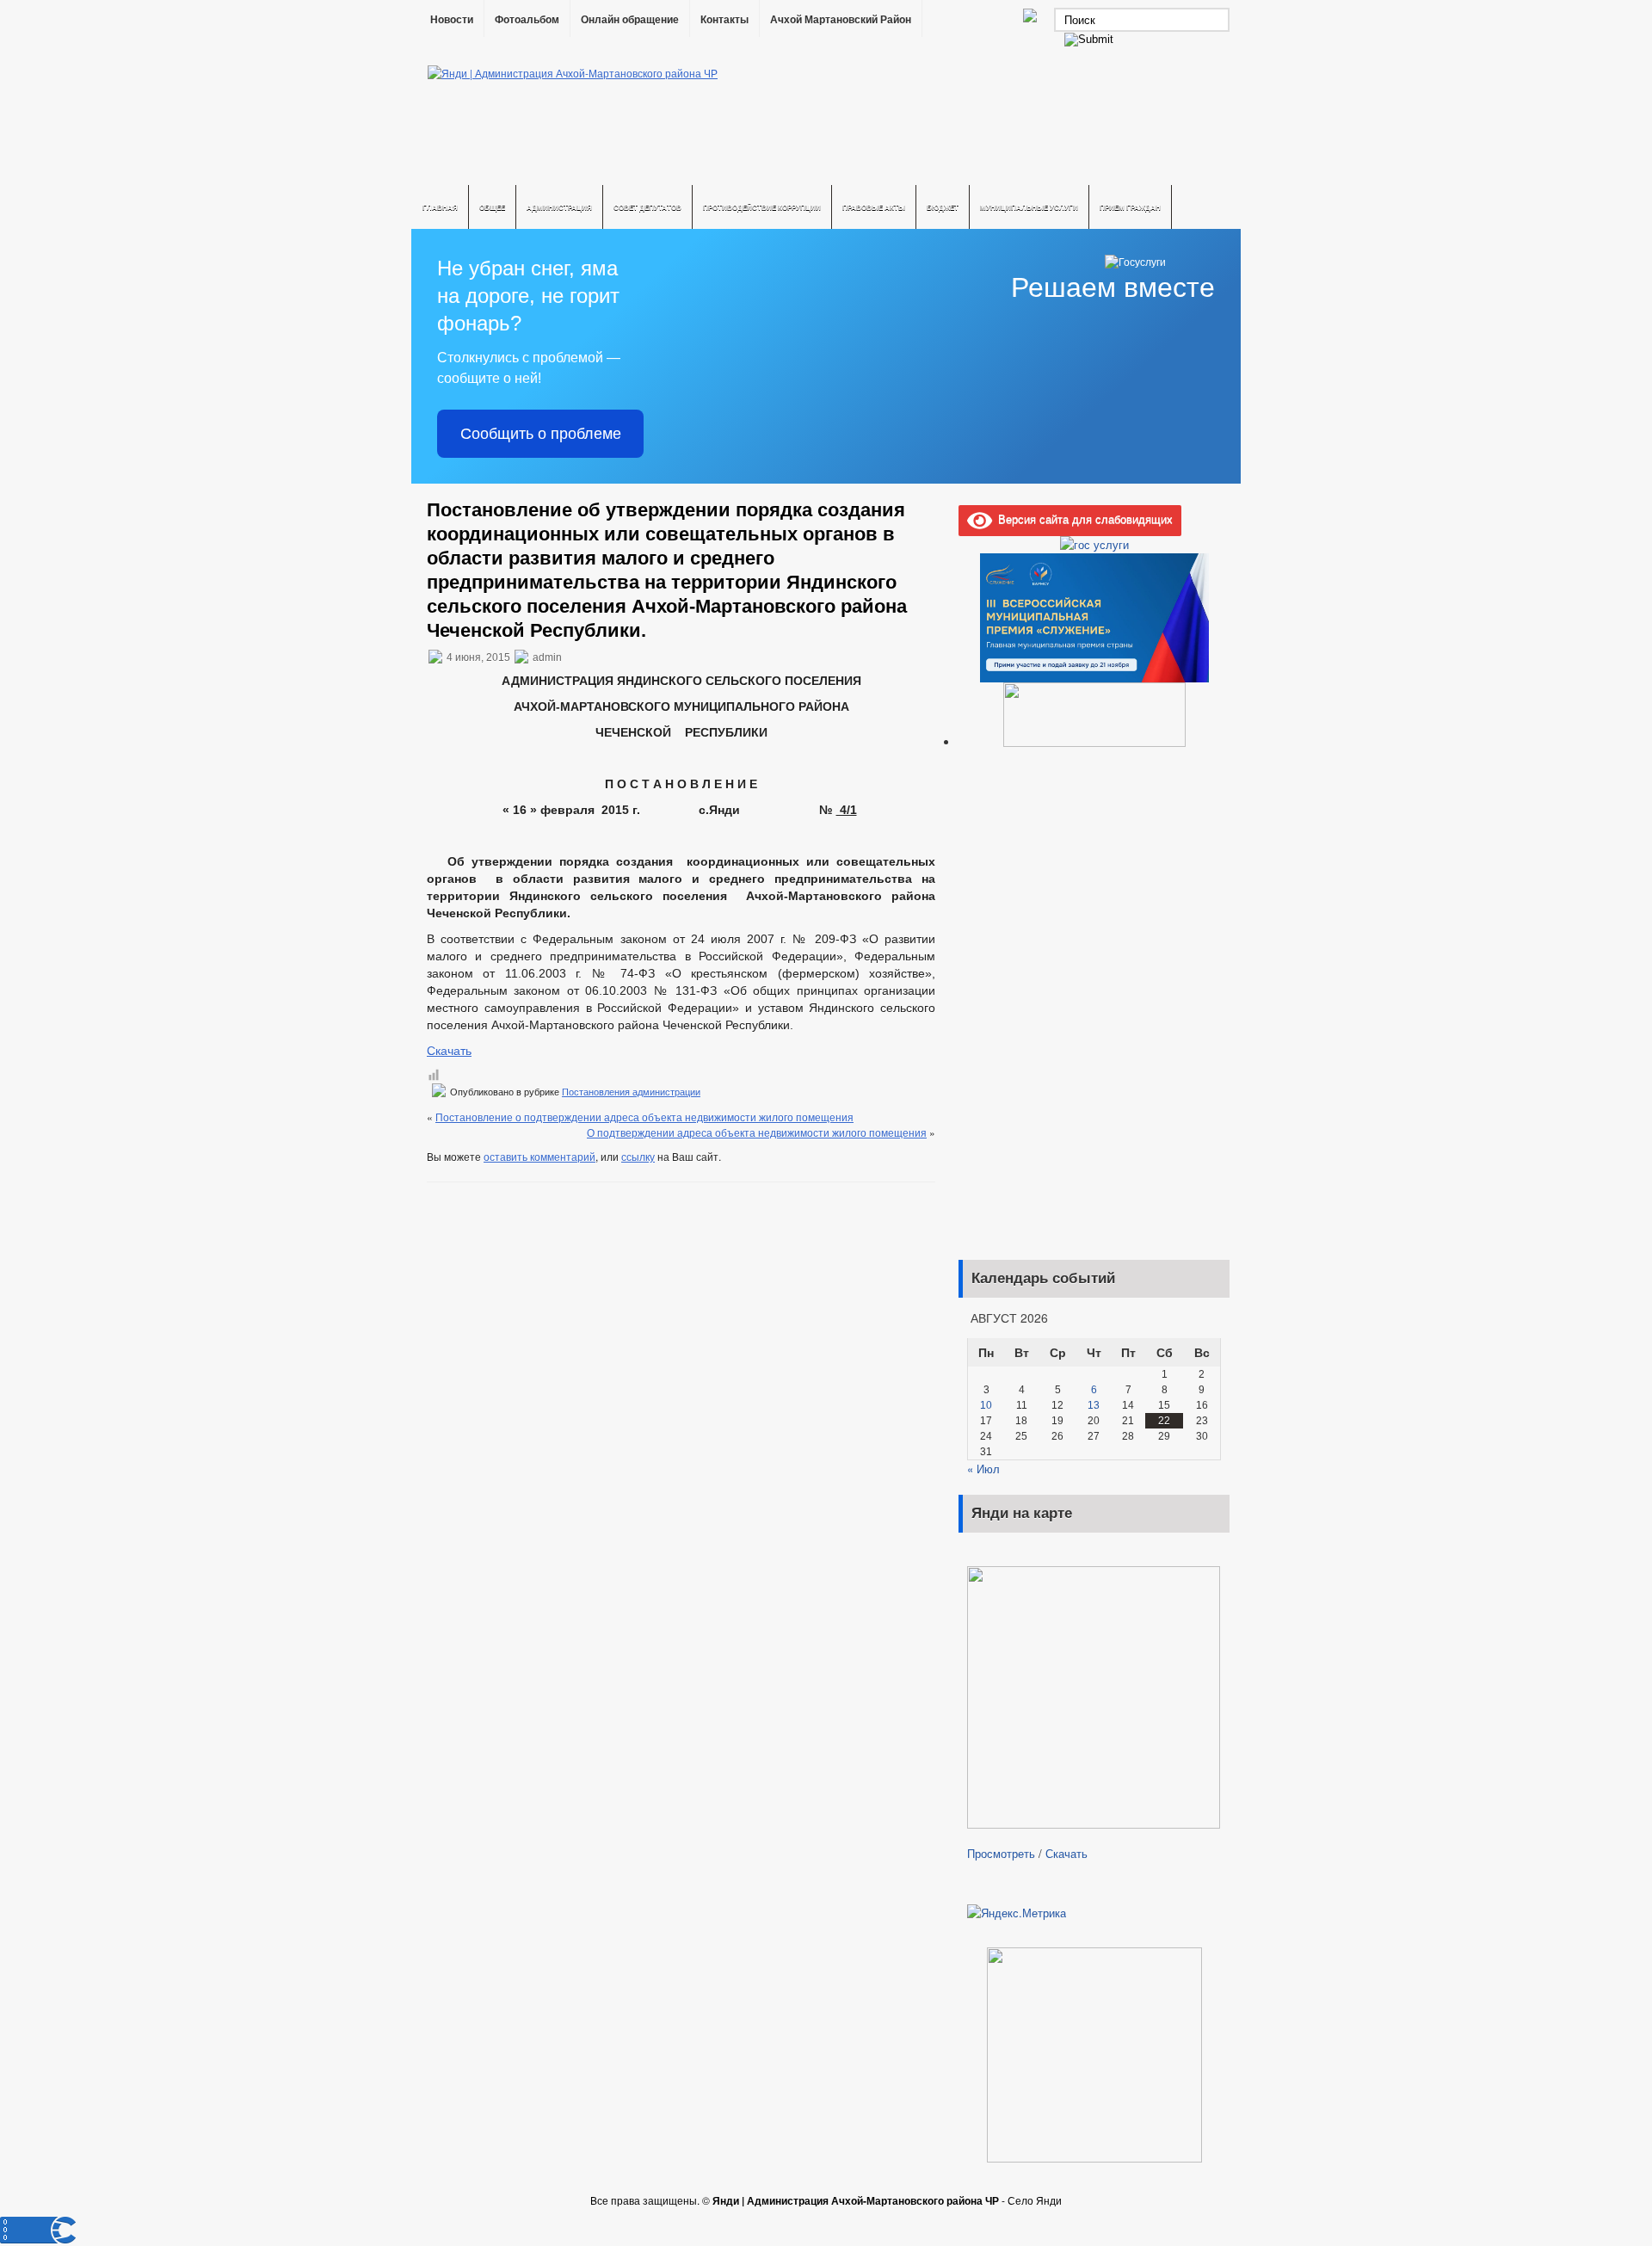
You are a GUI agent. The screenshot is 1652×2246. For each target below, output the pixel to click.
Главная (440, 207)
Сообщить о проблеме (541, 434)
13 (1094, 1405)
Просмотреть (1001, 1853)
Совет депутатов (647, 207)
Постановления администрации (631, 1092)
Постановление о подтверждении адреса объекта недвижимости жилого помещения (644, 1117)
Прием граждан (1130, 207)
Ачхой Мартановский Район (841, 20)
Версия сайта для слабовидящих (1082, 518)
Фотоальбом (527, 20)
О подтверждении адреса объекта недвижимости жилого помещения (757, 1132)
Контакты (724, 20)
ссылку (638, 1156)
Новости (452, 20)
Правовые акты (874, 207)
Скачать (449, 1051)
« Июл (983, 1469)
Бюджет (943, 207)
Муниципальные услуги (1029, 207)
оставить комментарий (539, 1156)
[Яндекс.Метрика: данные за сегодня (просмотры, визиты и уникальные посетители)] (1017, 1913)
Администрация (559, 207)
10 (986, 1405)
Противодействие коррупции (762, 207)
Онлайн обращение (630, 20)
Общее (492, 207)
